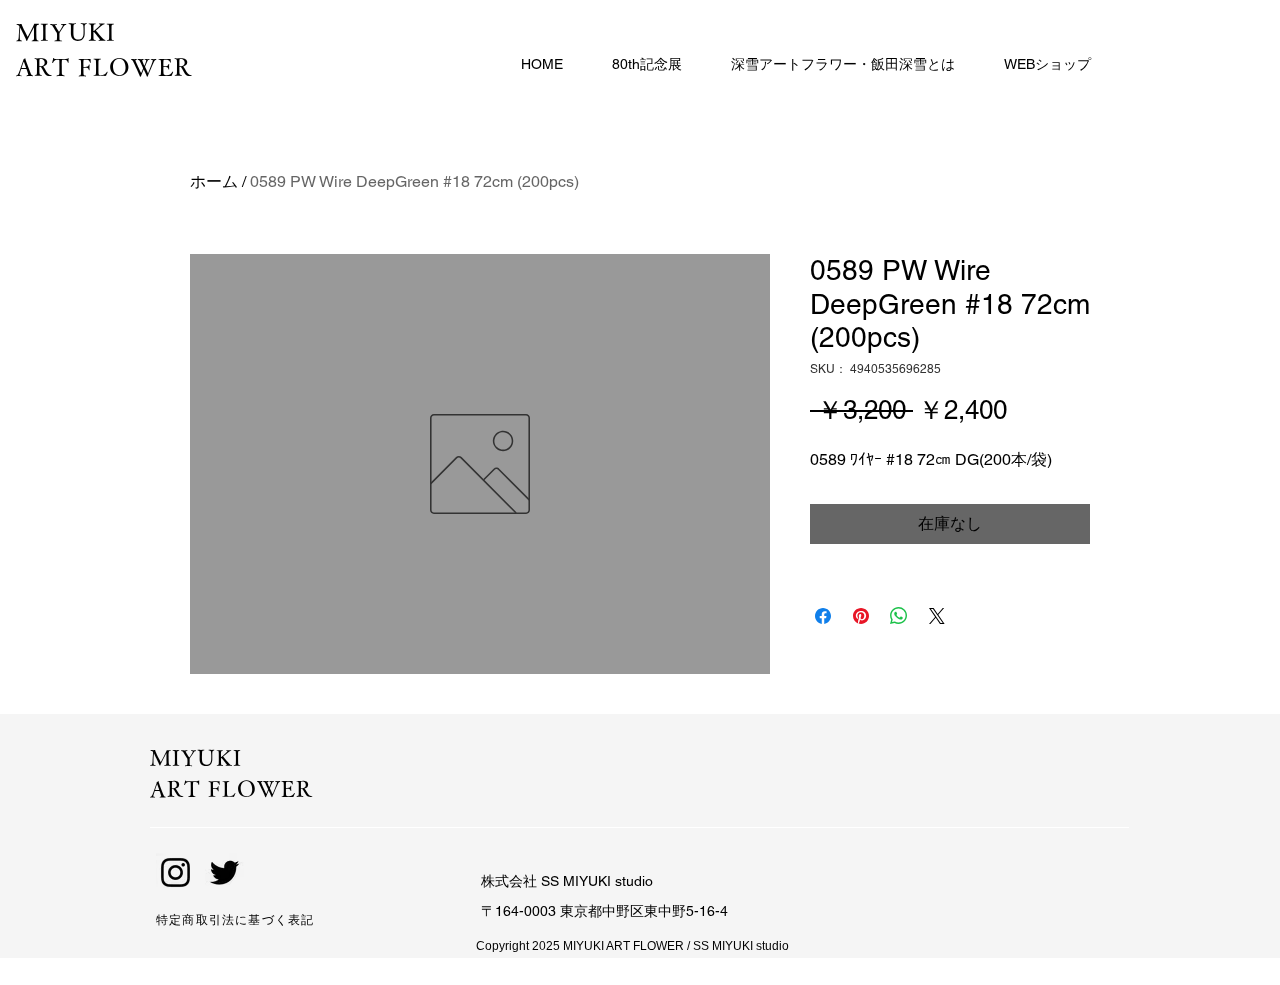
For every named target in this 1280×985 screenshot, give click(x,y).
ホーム (214, 181)
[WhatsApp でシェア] (899, 616)
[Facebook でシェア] (823, 616)
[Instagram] (175, 872)
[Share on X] (937, 616)
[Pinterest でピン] (861, 616)
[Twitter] (224, 872)
